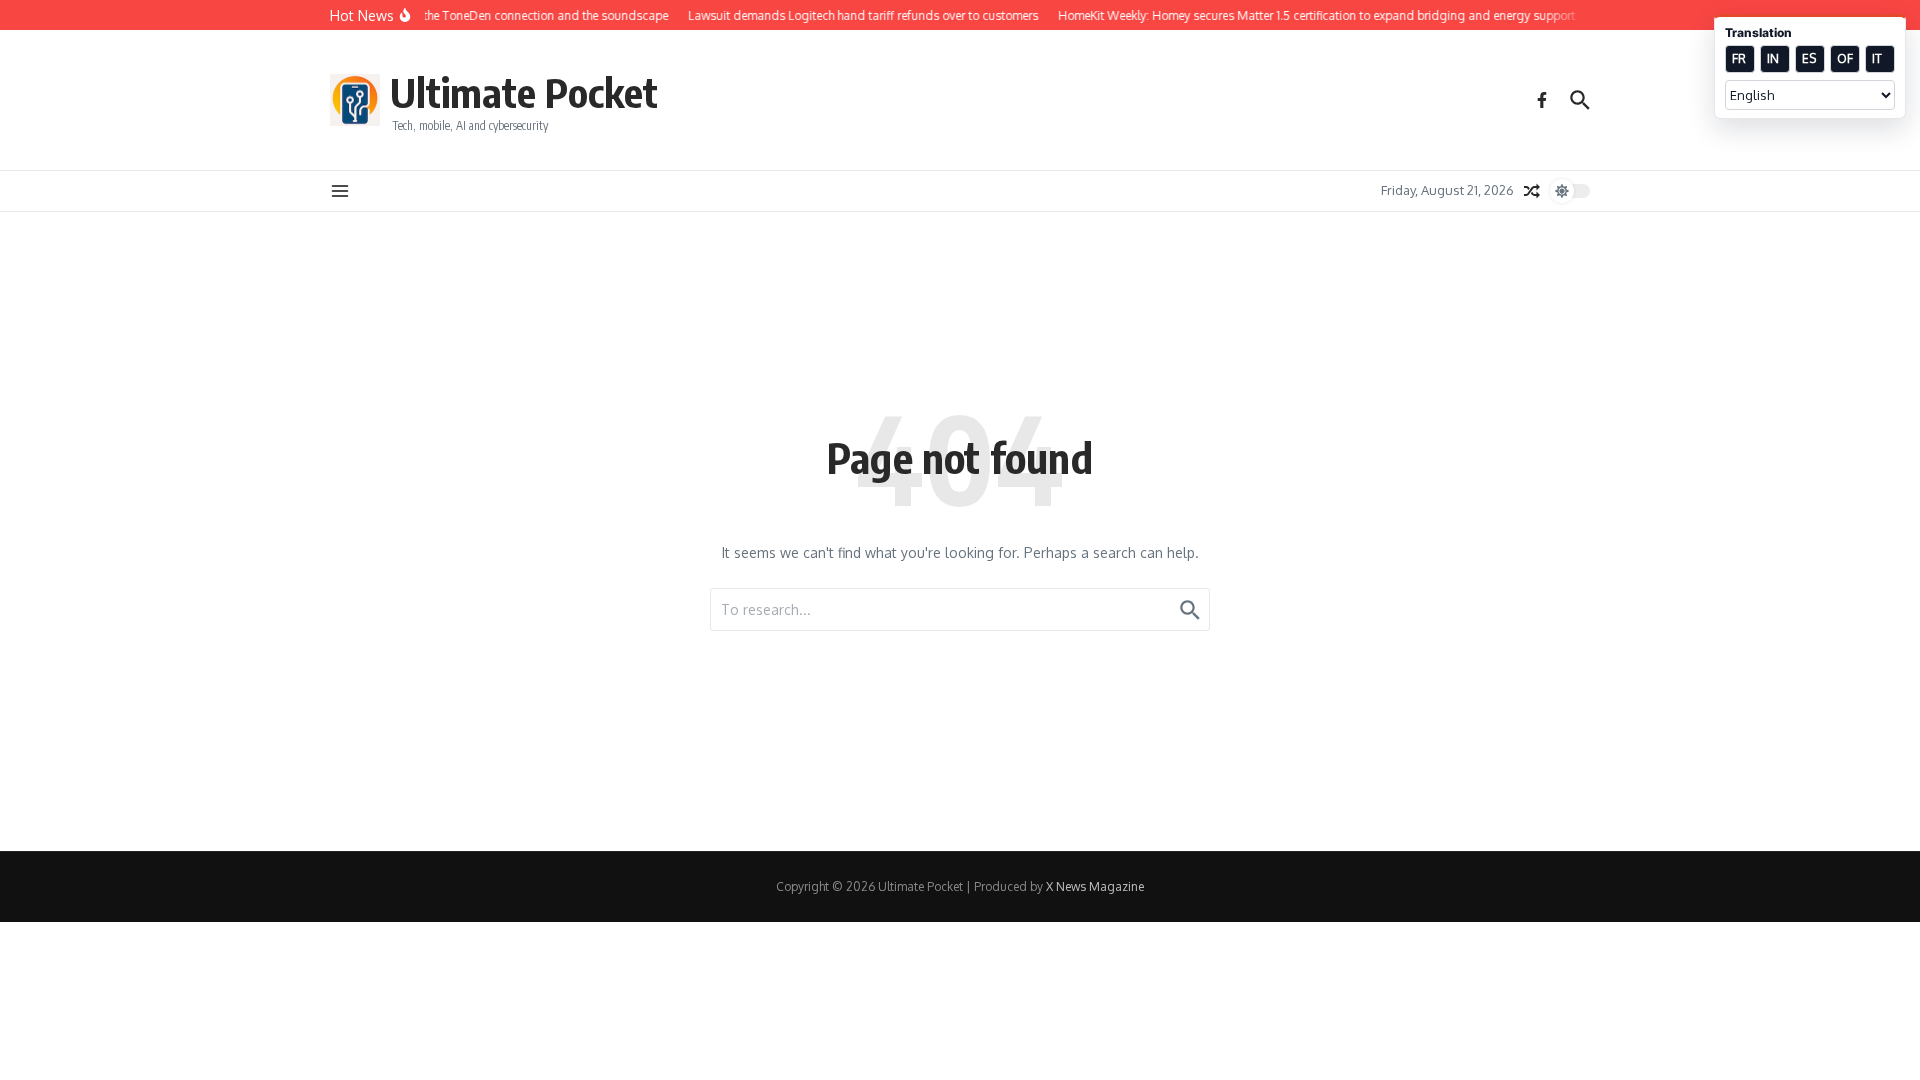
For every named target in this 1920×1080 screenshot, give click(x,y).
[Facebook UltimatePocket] (1542, 100)
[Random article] (1532, 191)
